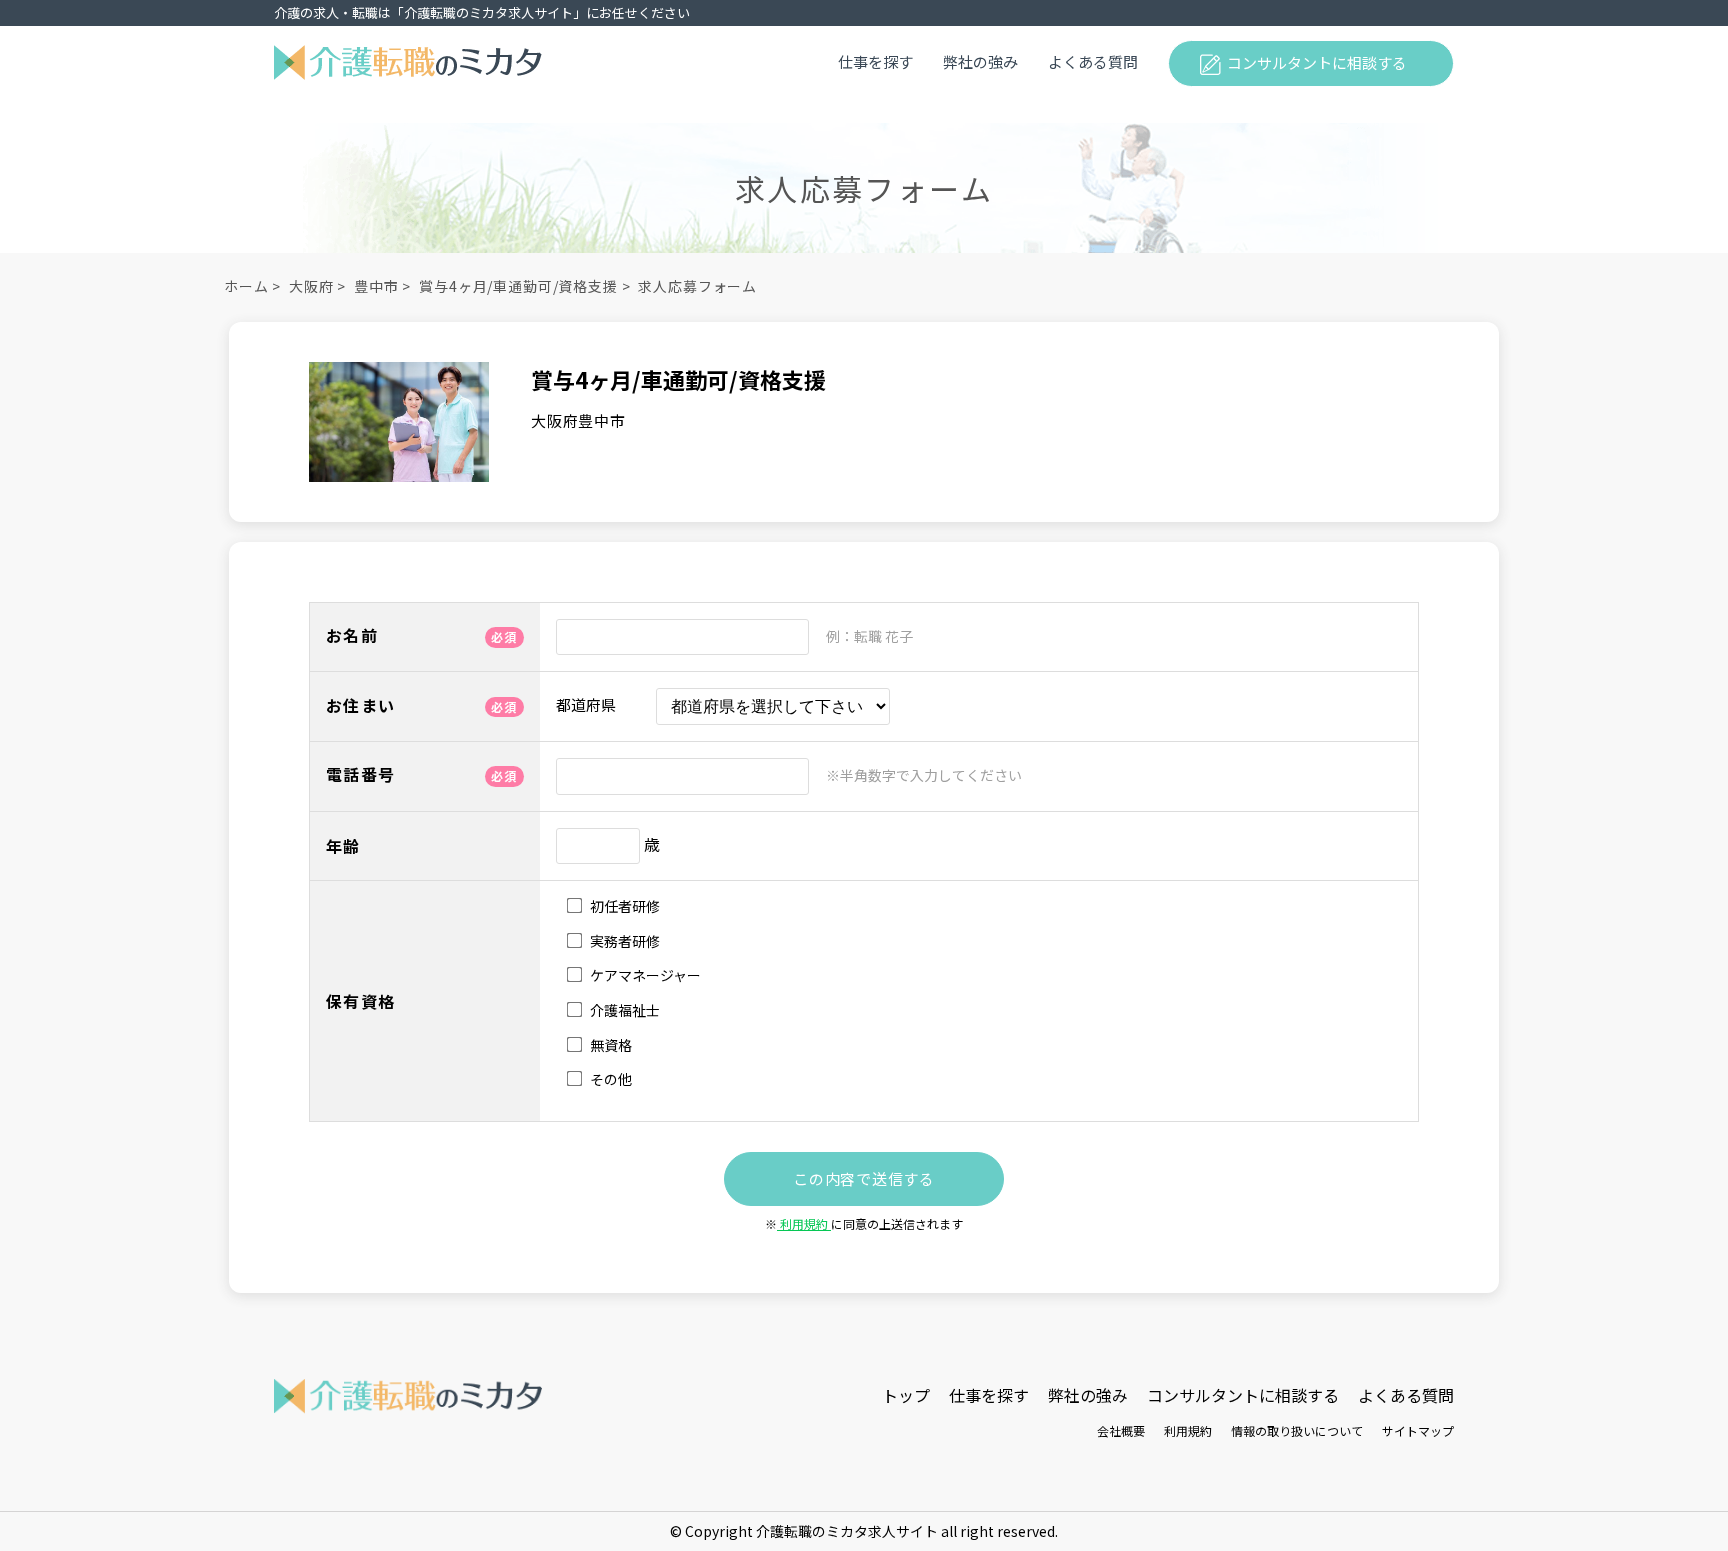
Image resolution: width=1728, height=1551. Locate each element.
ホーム (246, 286)
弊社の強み (980, 61)
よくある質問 (1093, 61)
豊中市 (376, 286)
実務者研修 (623, 941)
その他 (609, 1079)
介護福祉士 (623, 1010)
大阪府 (311, 286)
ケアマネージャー (644, 975)
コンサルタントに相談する (1317, 62)
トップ (906, 1395)
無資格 (609, 1045)
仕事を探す (875, 61)
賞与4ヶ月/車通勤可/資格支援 (518, 286)
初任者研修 (623, 906)
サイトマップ (1418, 1430)
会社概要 (1121, 1430)
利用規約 (804, 1223)
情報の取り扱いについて (1297, 1430)
